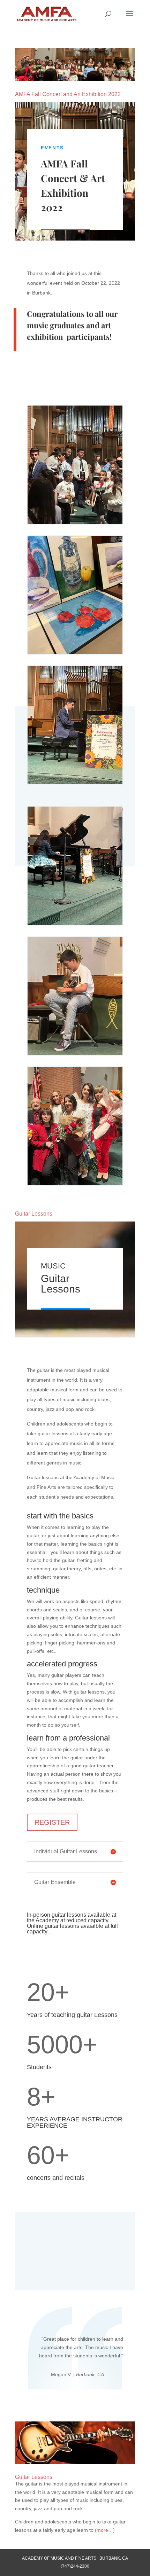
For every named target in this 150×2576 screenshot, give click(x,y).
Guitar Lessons (34, 1214)
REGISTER (52, 1822)
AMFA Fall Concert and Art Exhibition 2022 (68, 94)
